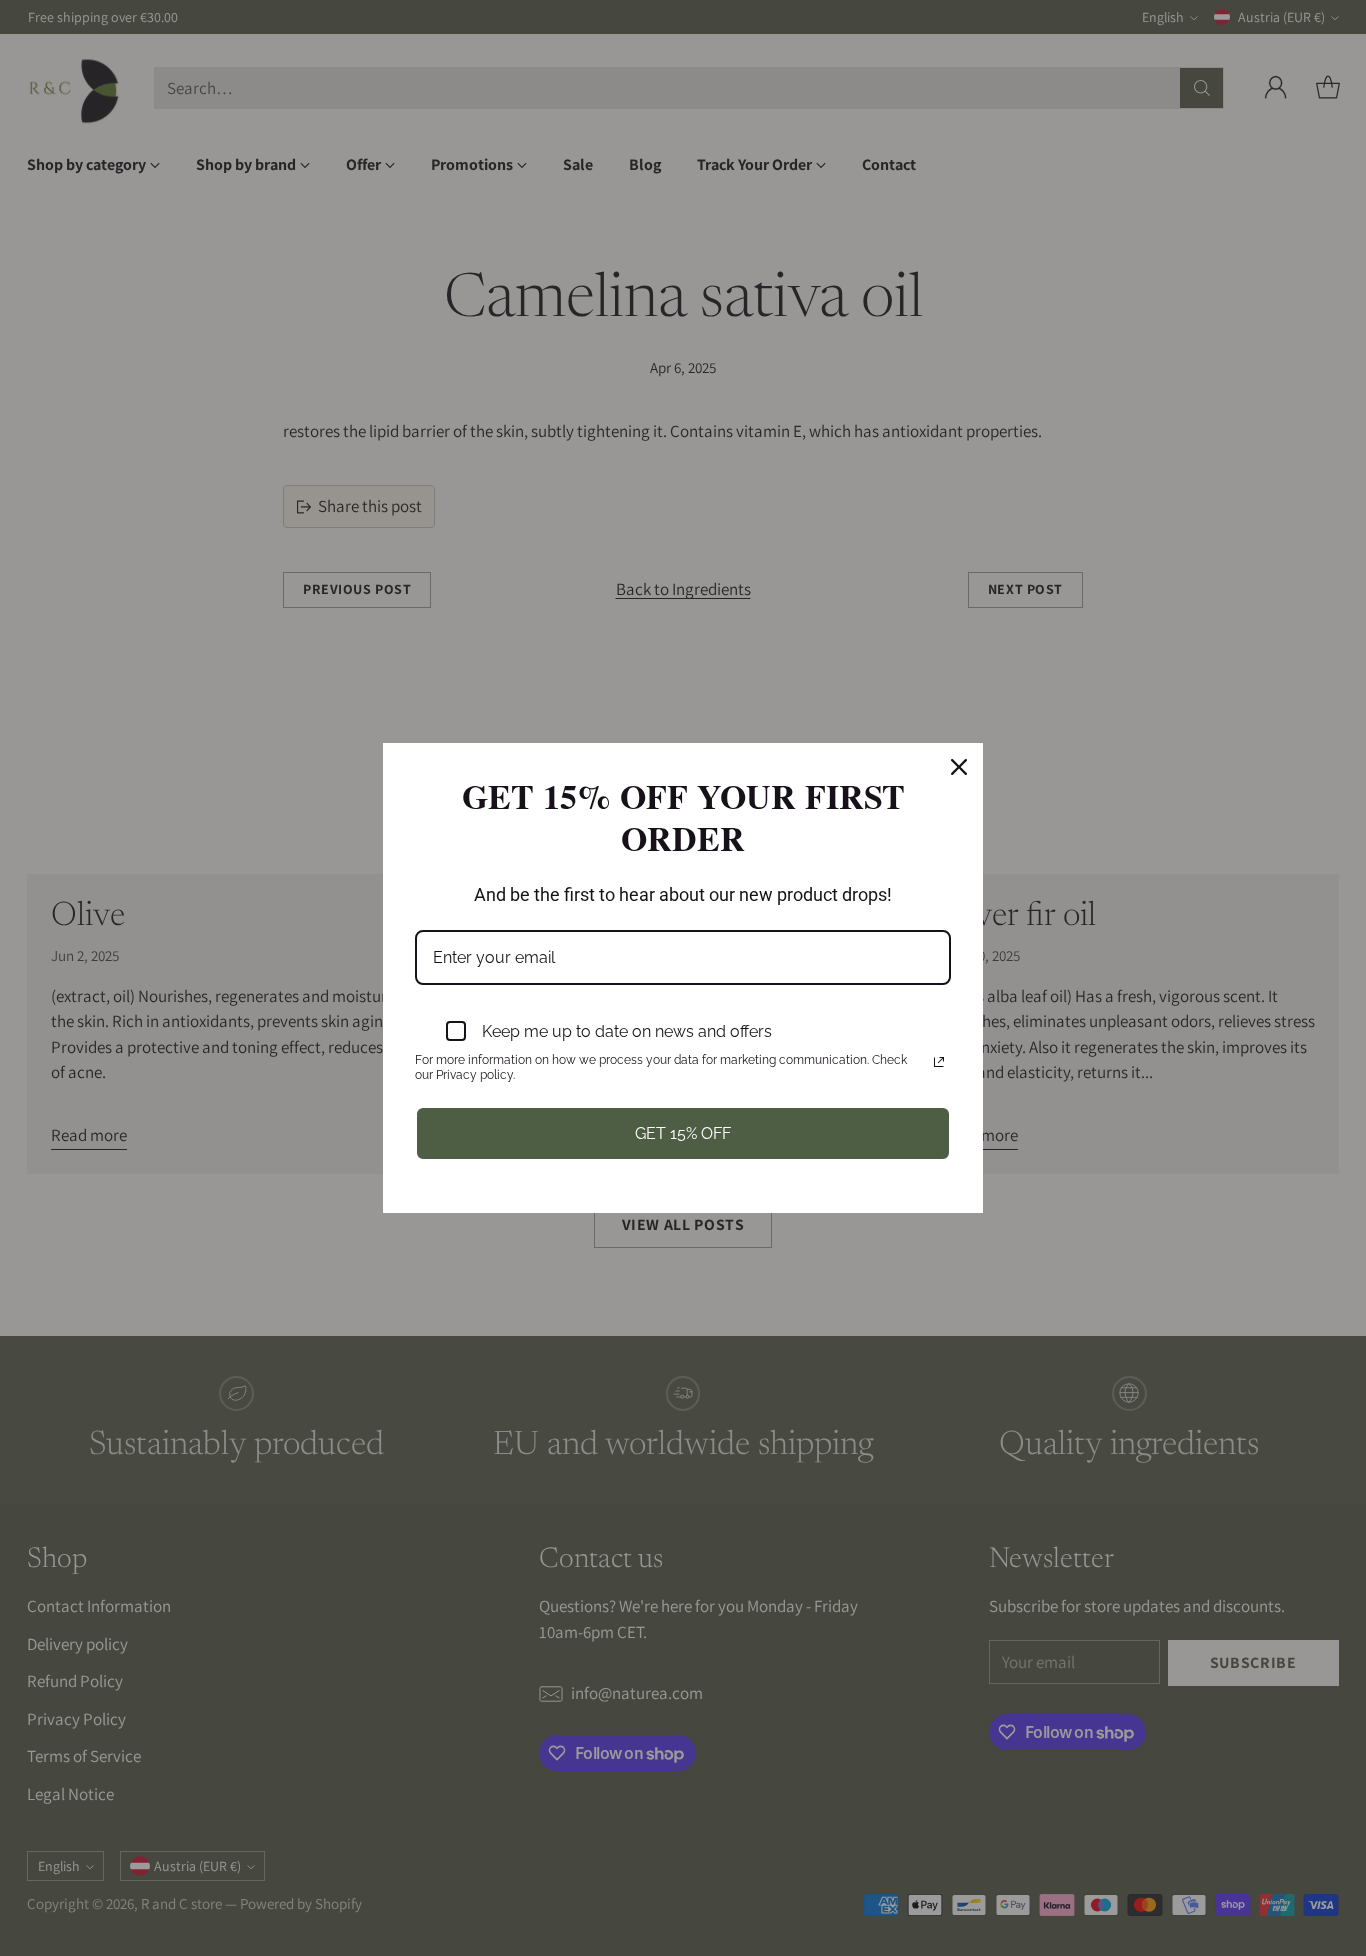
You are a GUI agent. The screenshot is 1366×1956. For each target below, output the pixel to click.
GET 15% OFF (683, 1133)
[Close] (959, 767)
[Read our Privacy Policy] (939, 1062)
